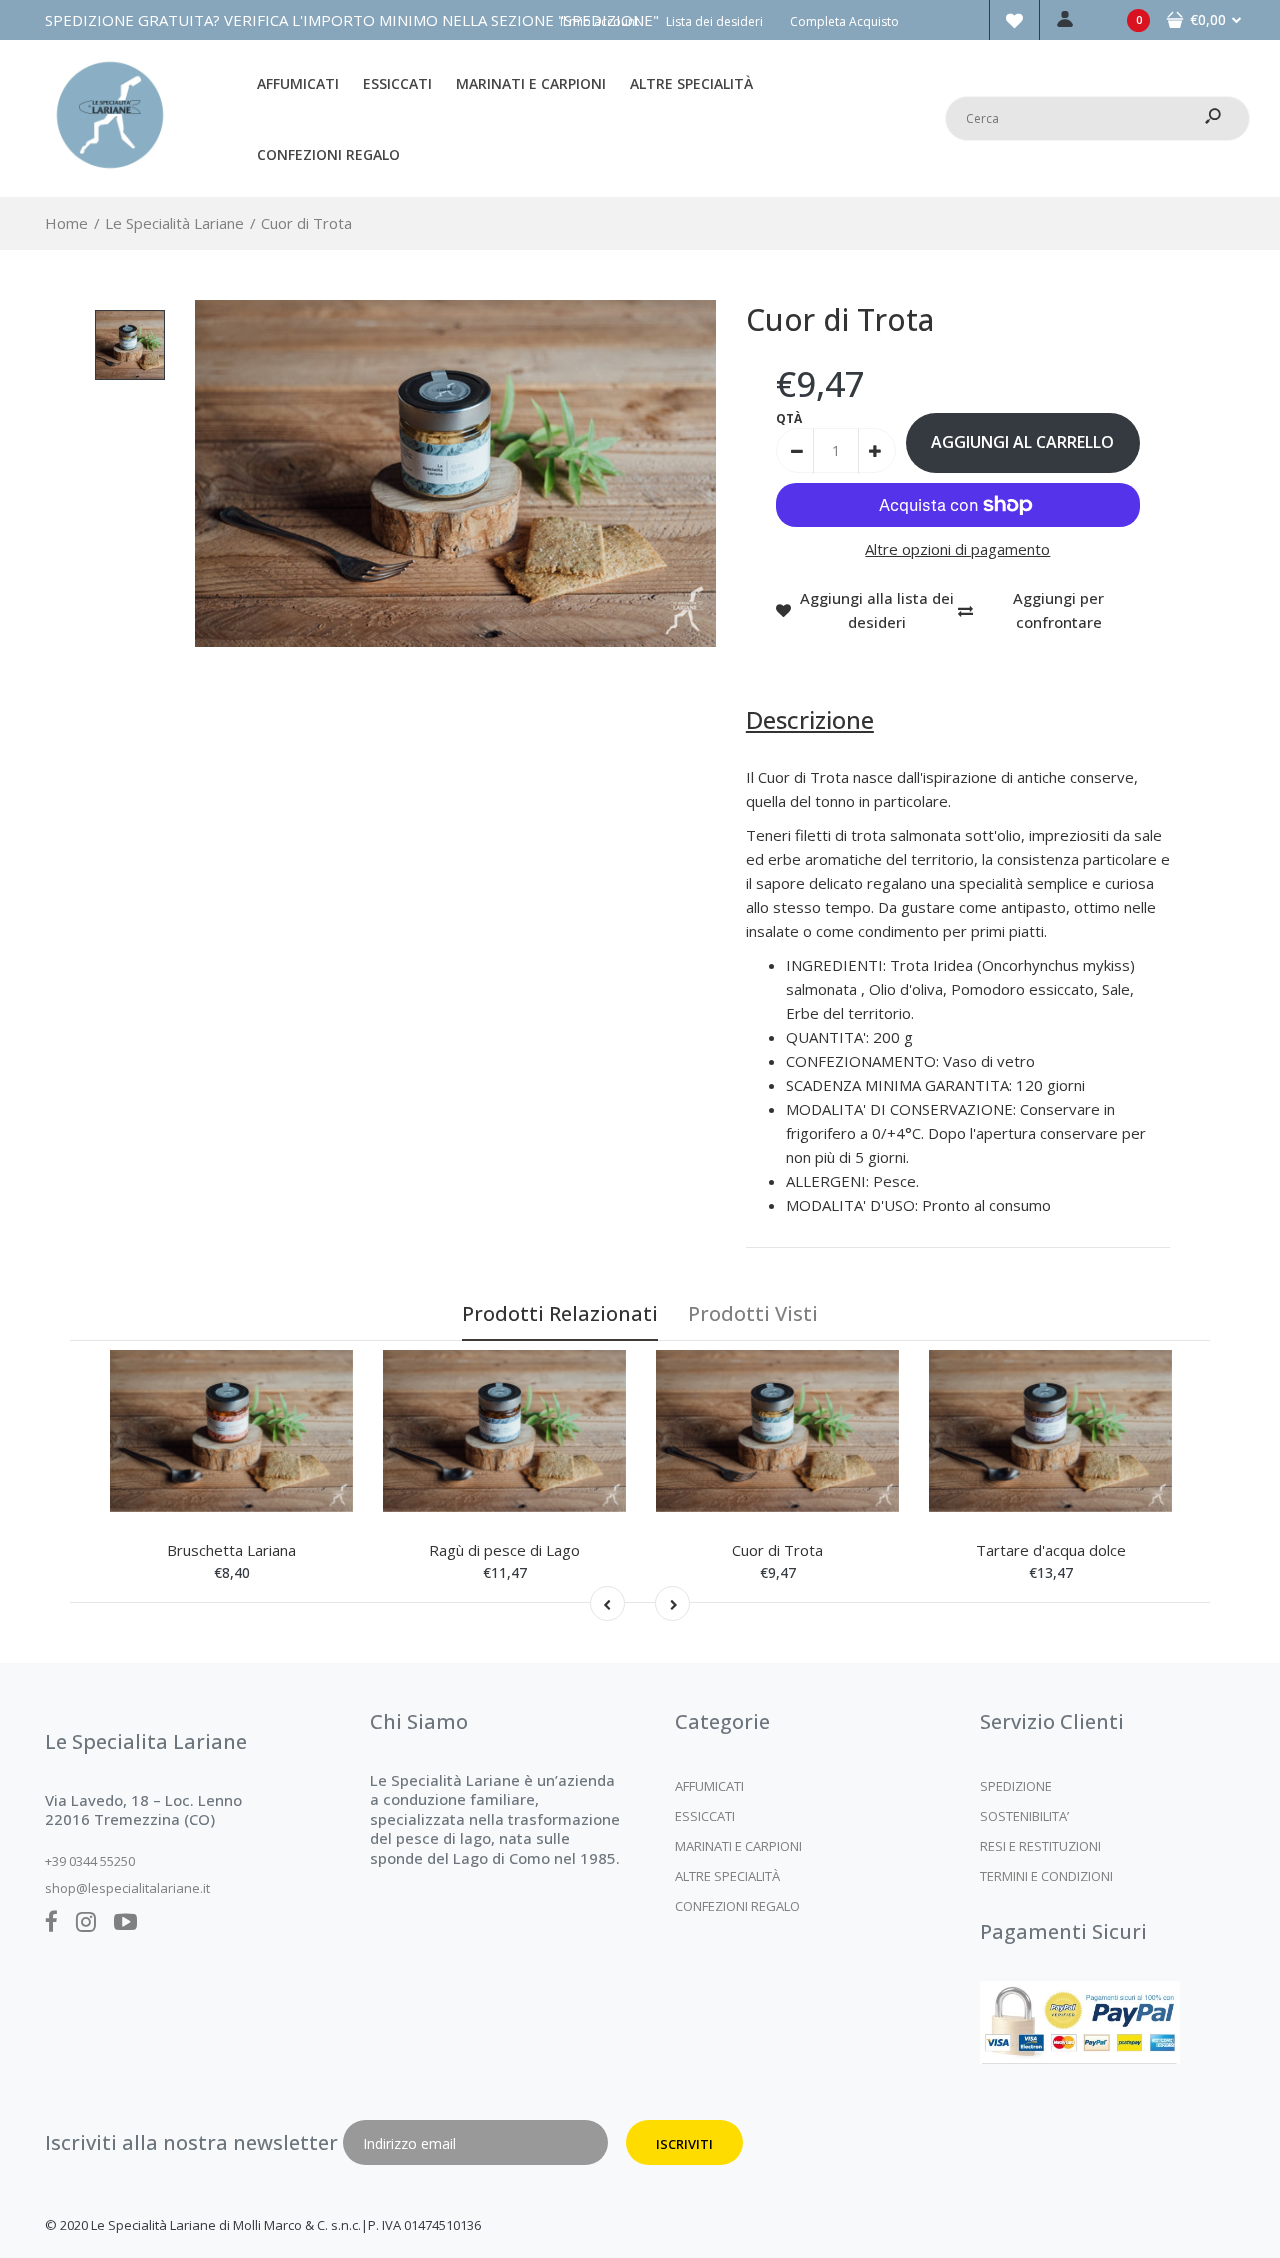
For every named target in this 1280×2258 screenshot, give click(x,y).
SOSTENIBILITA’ (1024, 1816)
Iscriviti (684, 2144)
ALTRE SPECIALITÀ (727, 1876)
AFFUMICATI (709, 1786)
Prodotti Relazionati (560, 1313)
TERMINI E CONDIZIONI (1046, 1876)
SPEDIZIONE (1016, 1786)
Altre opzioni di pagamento (957, 549)
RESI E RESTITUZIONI (1040, 1846)
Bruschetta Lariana (231, 1550)
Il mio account (599, 21)
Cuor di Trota (777, 1550)
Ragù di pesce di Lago (504, 1550)
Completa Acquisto (844, 21)
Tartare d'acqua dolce (1051, 1550)
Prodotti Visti (753, 1313)
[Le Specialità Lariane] (110, 174)
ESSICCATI (705, 1816)
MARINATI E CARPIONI (738, 1846)
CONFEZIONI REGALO (737, 1906)
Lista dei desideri (714, 21)
